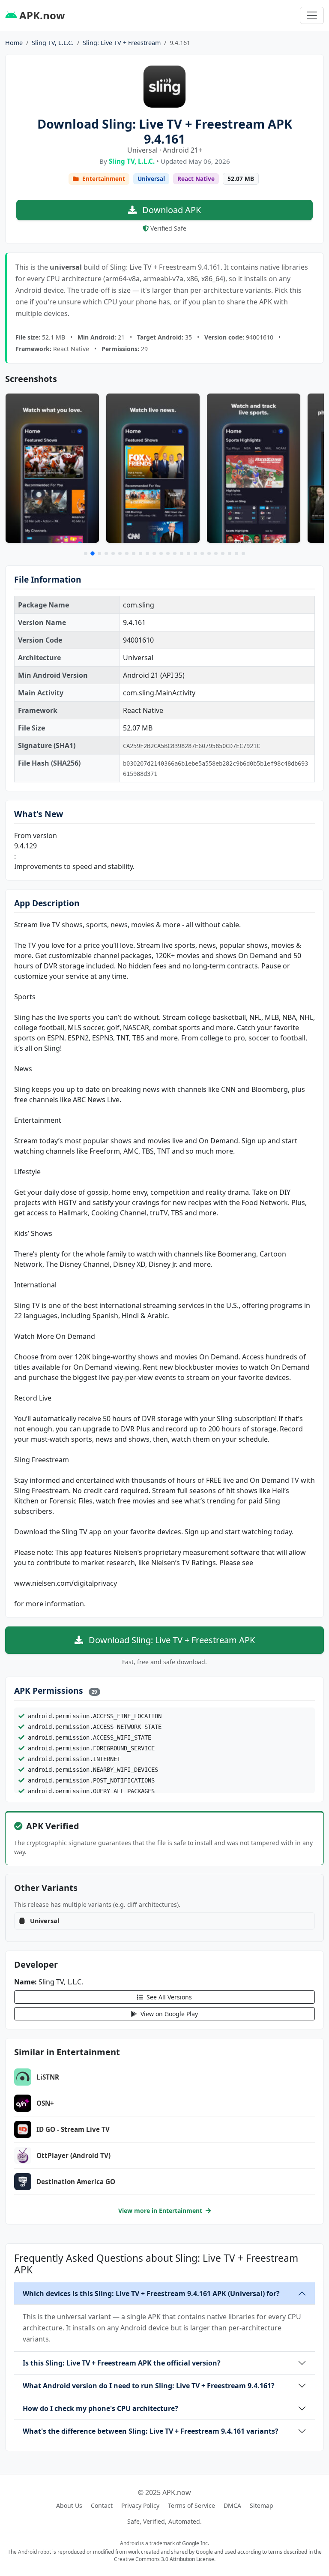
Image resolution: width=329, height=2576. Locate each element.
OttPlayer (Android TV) (73, 2155)
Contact (102, 2505)
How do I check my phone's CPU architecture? (100, 2408)
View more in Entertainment (161, 2211)
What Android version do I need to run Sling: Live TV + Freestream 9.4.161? (149, 2386)
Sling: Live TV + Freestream (122, 43)
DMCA (232, 2505)
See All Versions (168, 1997)
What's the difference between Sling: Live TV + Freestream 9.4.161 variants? (151, 2431)
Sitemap (262, 2505)
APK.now (41, 15)
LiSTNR (48, 2077)
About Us (69, 2505)
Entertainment (103, 179)
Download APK (170, 210)
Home (14, 43)
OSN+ (45, 2103)
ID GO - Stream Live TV (73, 2129)
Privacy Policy (140, 2505)
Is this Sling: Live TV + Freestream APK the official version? (122, 2363)
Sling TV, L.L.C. (53, 43)
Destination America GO (76, 2182)
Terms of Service (191, 2505)
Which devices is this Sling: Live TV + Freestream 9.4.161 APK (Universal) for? (151, 2293)
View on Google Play (168, 2014)
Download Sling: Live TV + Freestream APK (171, 1640)
